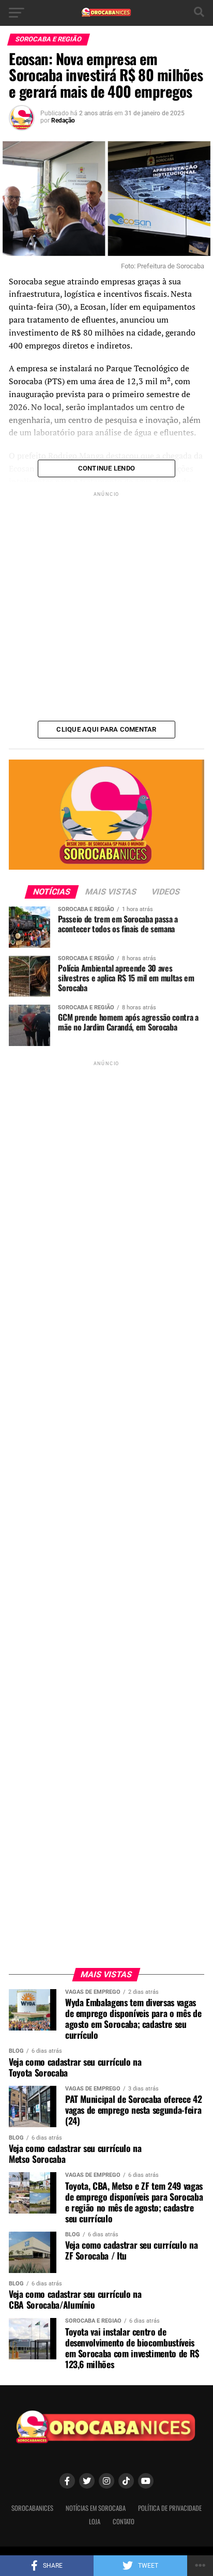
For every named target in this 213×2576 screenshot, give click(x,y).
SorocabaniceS (32, 2508)
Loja (95, 2521)
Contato (124, 2521)
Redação (63, 120)
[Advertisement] (106, 605)
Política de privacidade (170, 2508)
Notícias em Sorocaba (96, 2508)
